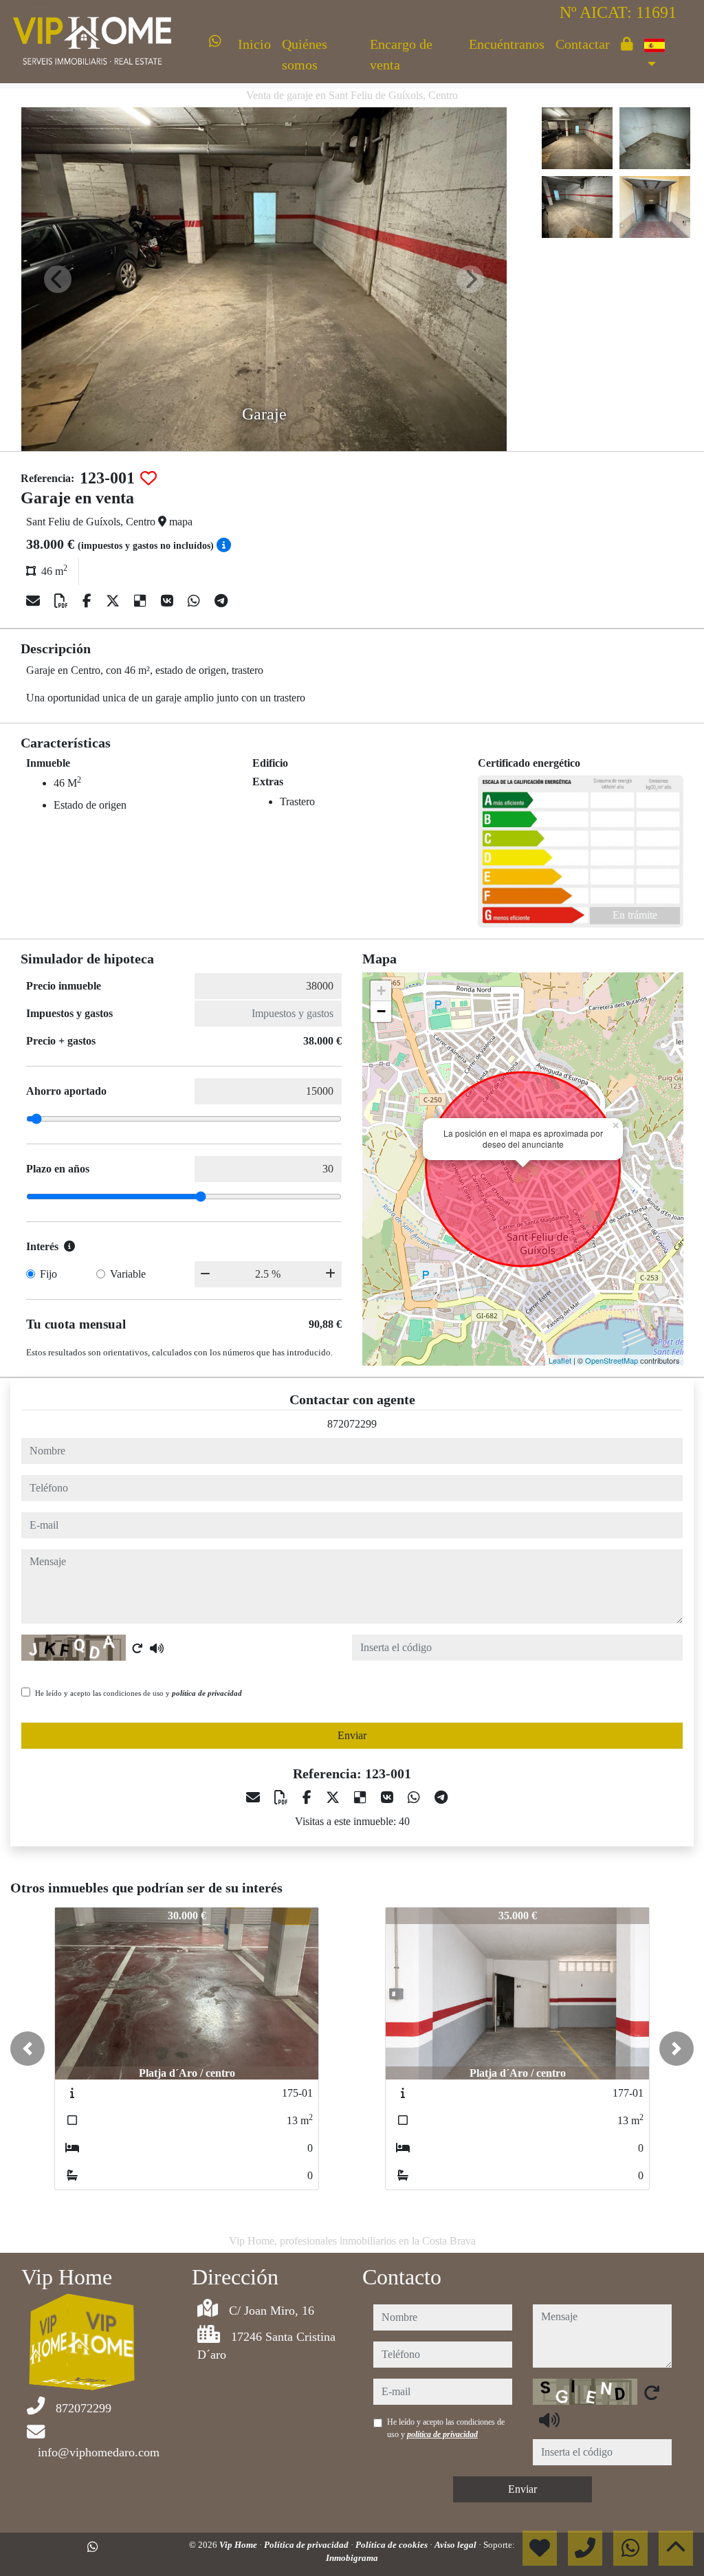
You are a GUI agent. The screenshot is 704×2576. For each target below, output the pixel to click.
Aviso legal (456, 2545)
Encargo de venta (401, 54)
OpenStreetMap (612, 1360)
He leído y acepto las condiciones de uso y (139, 1693)
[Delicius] (142, 601)
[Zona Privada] (627, 44)
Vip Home (239, 2545)
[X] (114, 601)
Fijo (48, 1274)
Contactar (583, 44)
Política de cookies (393, 2545)
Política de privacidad (307, 2545)
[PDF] (63, 601)
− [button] (381, 1011)
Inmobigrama (352, 2558)
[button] (27, 2049)
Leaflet (560, 1360)
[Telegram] (221, 601)
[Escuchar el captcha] (157, 1648)
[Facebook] (89, 601)
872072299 (352, 1424)
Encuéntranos (507, 44)
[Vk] (169, 601)
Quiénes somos (305, 54)
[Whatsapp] (215, 41)
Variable (128, 1274)
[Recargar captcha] (137, 1648)
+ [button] (381, 991)
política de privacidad (207, 1693)
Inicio (254, 44)
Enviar (352, 1735)
